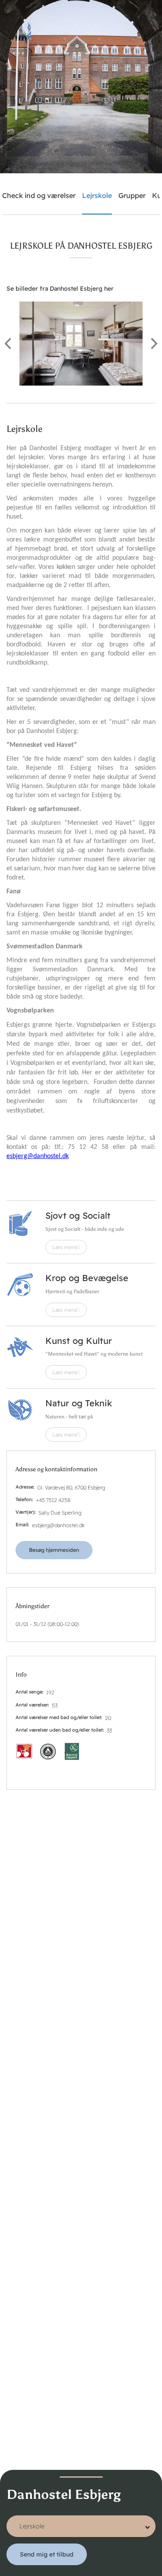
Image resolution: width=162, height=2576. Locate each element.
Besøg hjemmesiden (54, 1550)
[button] (81, 344)
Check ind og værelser (39, 195)
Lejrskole (97, 195)
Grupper (132, 195)
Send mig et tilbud (47, 2554)
